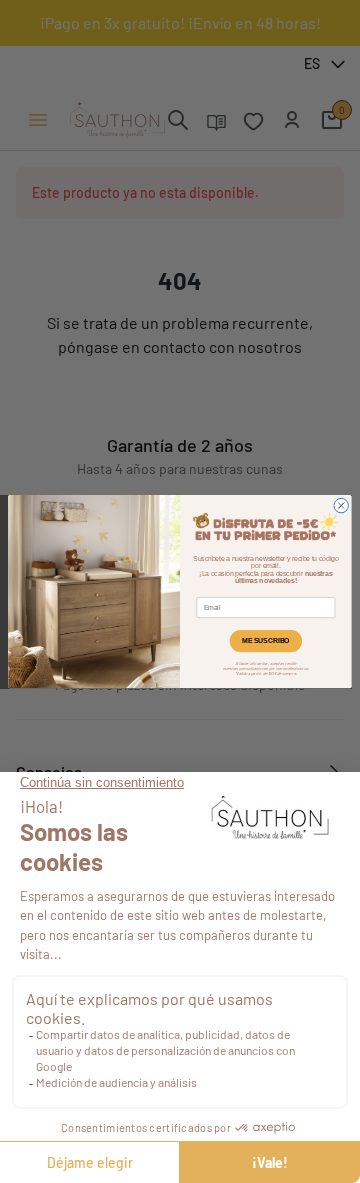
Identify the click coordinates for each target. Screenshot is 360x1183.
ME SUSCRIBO (265, 640)
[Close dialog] (341, 505)
